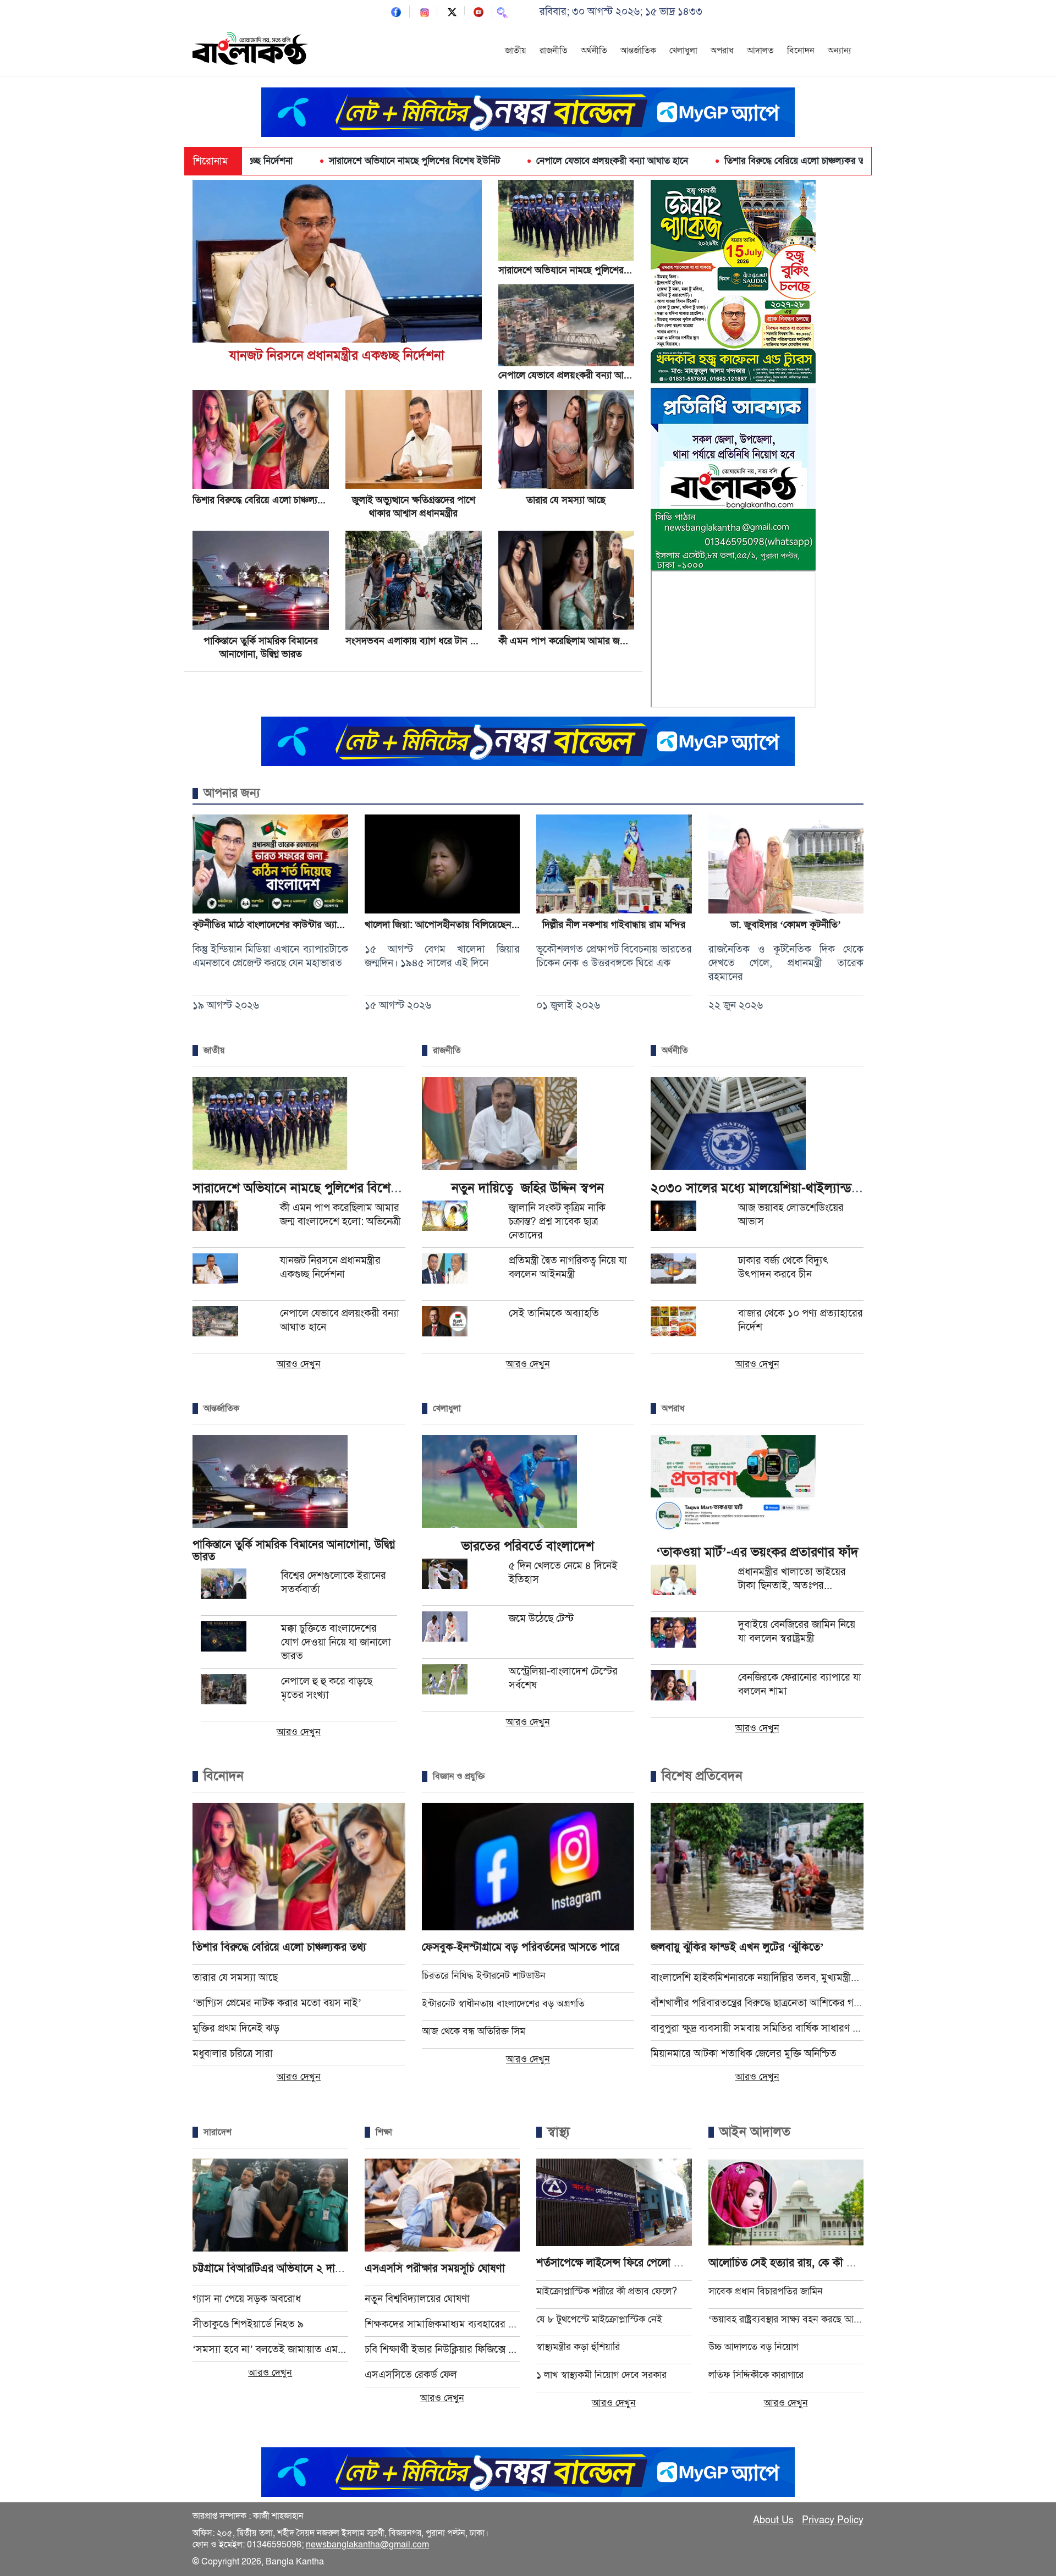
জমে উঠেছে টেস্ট (541, 1618)
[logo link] (250, 50)
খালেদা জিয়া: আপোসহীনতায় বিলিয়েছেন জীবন (450, 924)
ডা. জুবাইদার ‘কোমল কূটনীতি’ (786, 924)
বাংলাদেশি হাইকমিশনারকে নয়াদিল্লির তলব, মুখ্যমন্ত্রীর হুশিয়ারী (757, 1977)
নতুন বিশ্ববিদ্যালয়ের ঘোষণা (417, 2299)
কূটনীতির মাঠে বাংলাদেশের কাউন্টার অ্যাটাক (271, 924)
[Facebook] (396, 11)
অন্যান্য (840, 51)
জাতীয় (516, 51)
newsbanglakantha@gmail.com (367, 2545)
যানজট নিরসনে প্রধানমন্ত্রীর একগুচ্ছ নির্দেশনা (337, 355)
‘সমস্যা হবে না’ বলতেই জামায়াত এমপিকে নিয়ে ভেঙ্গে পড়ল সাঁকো (270, 2349)
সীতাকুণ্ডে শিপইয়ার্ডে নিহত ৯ (248, 2324)
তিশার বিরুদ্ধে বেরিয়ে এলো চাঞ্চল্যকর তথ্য (680, 161)
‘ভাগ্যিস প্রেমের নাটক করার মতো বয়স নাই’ (277, 2003)
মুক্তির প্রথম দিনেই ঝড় (236, 2028)
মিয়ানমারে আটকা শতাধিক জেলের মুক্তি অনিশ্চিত (744, 2053)
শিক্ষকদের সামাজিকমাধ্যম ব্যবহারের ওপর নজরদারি (442, 2324)
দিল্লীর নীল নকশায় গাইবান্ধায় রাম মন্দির (614, 924)
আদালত (760, 51)
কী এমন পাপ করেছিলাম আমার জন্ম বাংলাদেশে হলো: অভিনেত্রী (612, 641)
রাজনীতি (554, 51)
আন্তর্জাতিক (638, 51)
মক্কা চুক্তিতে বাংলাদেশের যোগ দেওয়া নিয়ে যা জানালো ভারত (336, 1642)
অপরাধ (722, 51)
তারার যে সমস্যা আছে (566, 500)
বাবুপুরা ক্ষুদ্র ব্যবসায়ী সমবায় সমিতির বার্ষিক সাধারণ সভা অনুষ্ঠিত (757, 2028)
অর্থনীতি (594, 51)
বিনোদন (801, 51)
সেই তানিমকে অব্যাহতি (554, 1313)
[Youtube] (479, 11)
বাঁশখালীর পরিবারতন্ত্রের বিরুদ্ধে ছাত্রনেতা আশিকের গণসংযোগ (757, 2003)
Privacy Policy (833, 2520)
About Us (773, 2520)
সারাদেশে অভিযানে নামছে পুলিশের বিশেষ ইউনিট (296, 161)
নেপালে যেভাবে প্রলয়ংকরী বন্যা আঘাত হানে (494, 161)
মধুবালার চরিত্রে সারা (233, 2053)
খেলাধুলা (683, 51)
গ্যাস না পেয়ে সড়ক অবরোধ (247, 2299)
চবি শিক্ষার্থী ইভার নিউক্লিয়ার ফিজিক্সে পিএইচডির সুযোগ (442, 2349)
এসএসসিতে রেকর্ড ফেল (411, 2374)
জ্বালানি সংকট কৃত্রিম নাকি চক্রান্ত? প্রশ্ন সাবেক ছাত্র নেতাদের (557, 1221)
